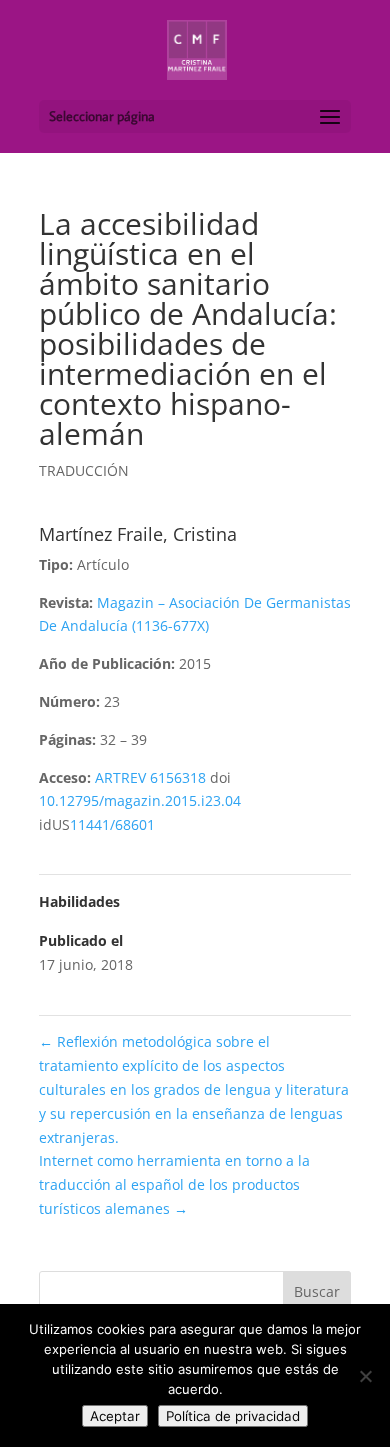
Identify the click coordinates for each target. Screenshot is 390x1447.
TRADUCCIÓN (84, 470)
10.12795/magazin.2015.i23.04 (140, 800)
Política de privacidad (233, 1416)
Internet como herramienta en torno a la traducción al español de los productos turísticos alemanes (174, 1184)
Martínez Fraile (101, 534)
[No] (365, 1376)
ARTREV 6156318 (150, 777)
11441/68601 (112, 824)
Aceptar (115, 1416)
